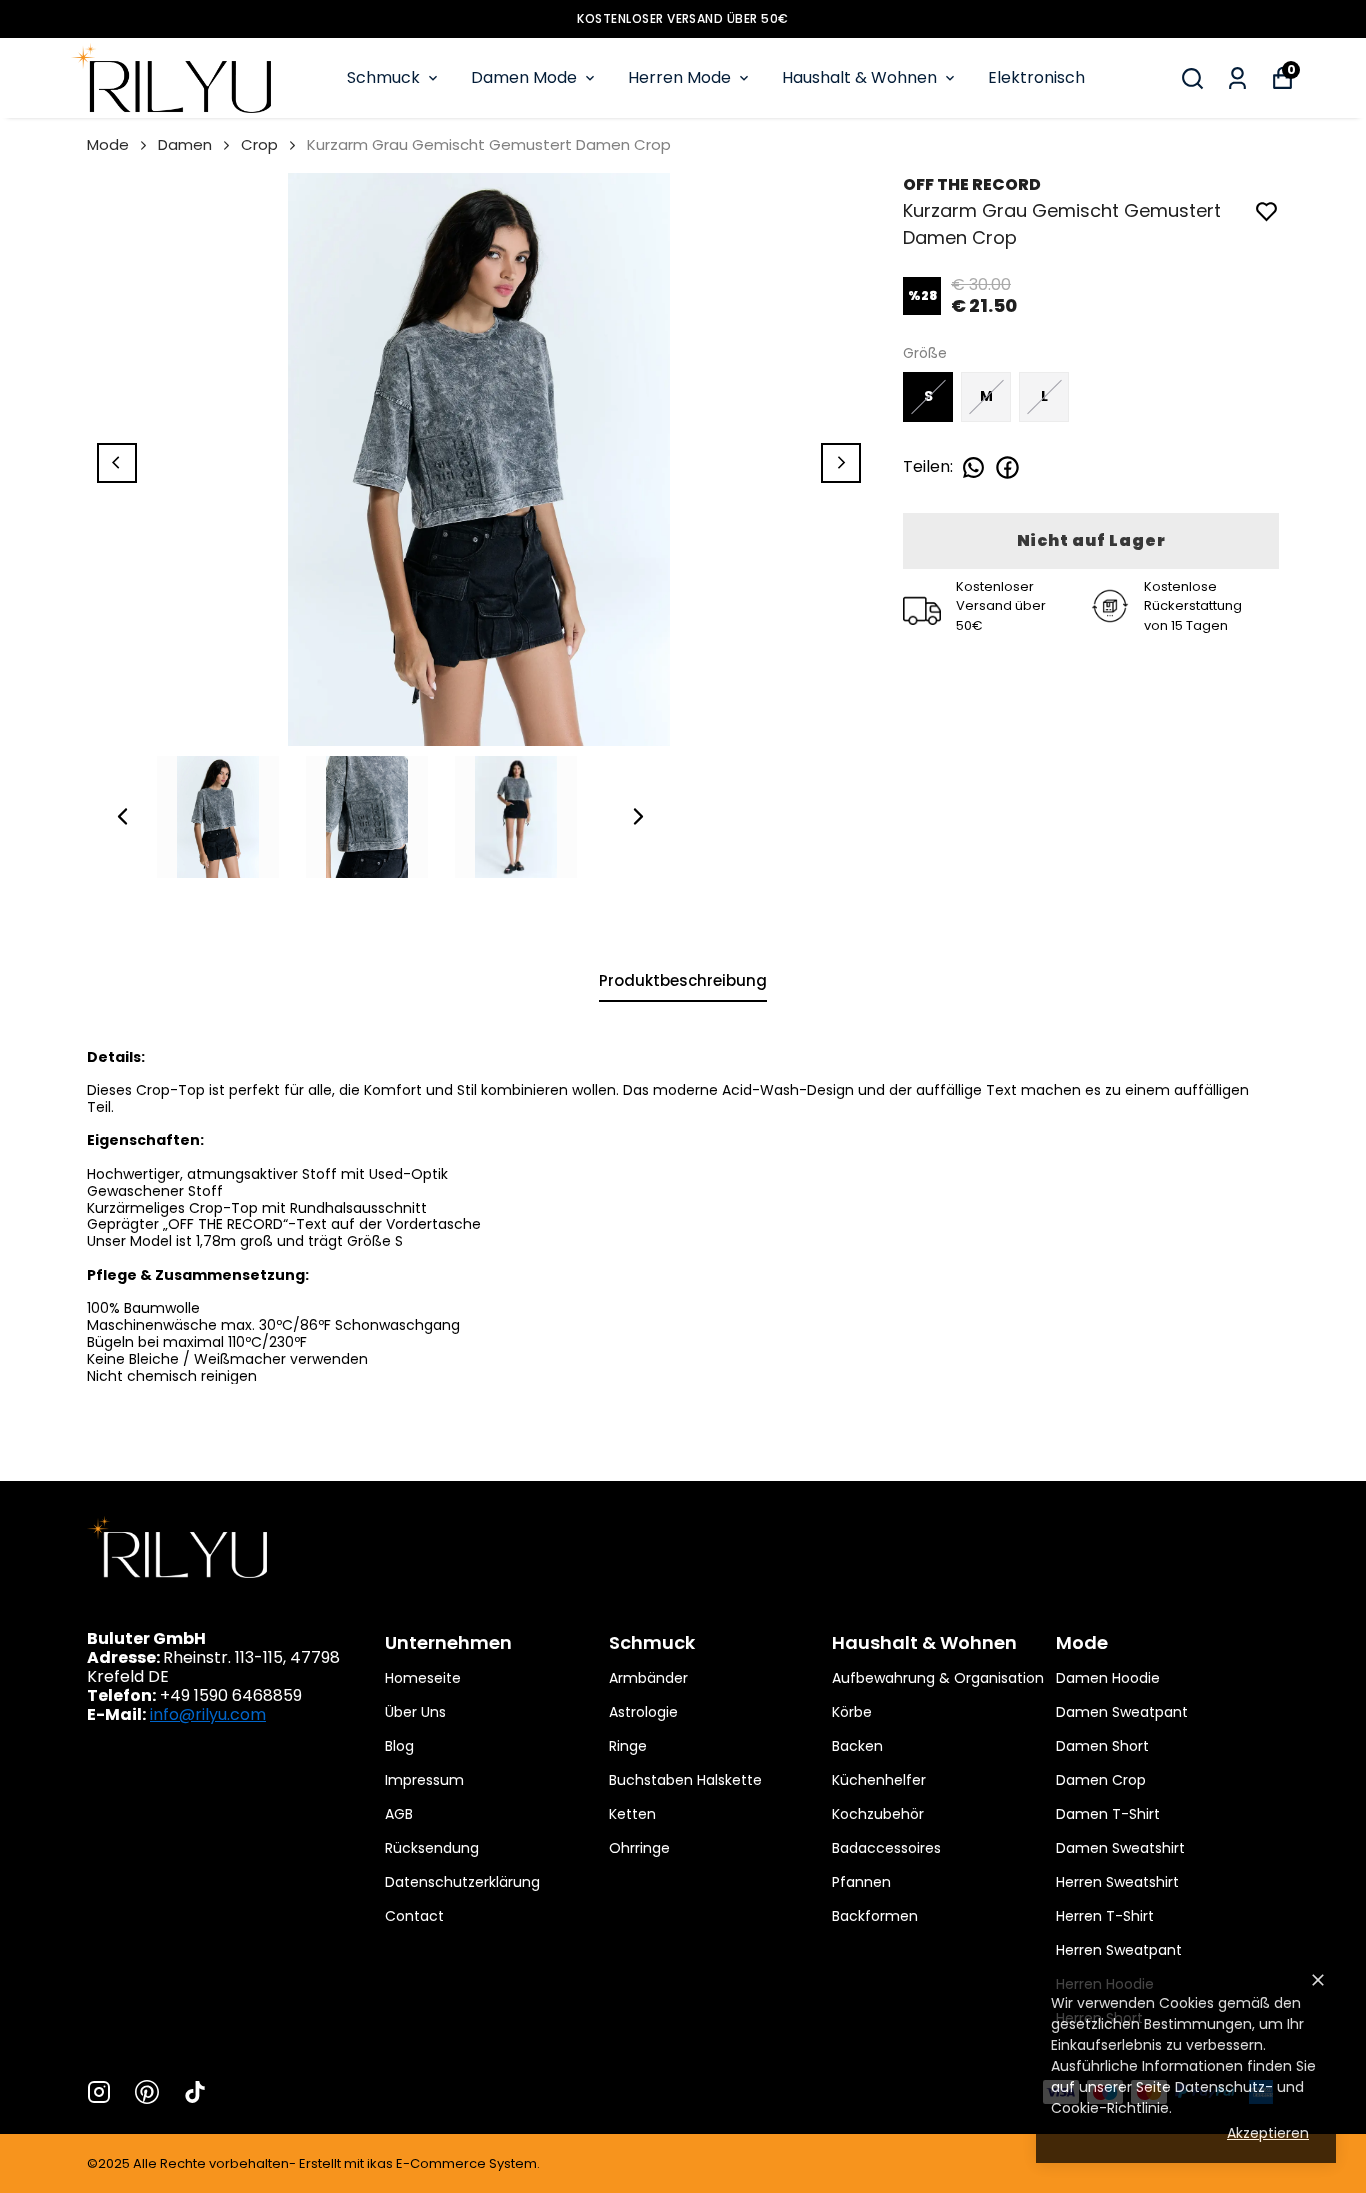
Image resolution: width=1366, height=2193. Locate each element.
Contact (414, 1916)
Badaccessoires (886, 1848)
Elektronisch (1036, 77)
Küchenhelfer (879, 1780)
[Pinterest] (147, 2092)
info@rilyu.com (208, 1714)
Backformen (875, 1916)
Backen (857, 1746)
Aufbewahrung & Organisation (938, 1678)
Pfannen (861, 1882)
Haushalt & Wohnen (859, 77)
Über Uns (415, 1712)
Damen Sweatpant (1122, 1712)
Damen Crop (1101, 1780)
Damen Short (1102, 1746)
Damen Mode (524, 77)
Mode (108, 144)
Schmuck (383, 77)
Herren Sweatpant (1119, 1950)
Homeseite (423, 1678)
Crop (259, 144)
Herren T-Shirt (1105, 1916)
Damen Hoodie (1108, 1678)
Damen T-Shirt (1108, 1814)
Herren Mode (679, 77)
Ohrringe (639, 1848)
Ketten (632, 1814)
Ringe (628, 1746)
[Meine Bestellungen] (1237, 78)
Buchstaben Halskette (685, 1780)
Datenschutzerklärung (462, 1882)
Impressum (424, 1780)
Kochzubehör (878, 1814)
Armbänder (648, 1678)
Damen (185, 144)
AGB (399, 1814)
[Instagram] (99, 2092)
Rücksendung (432, 1848)
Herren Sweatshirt (1117, 1882)
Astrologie (643, 1712)
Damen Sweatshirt (1120, 1848)
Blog (399, 1746)
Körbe (852, 1712)
